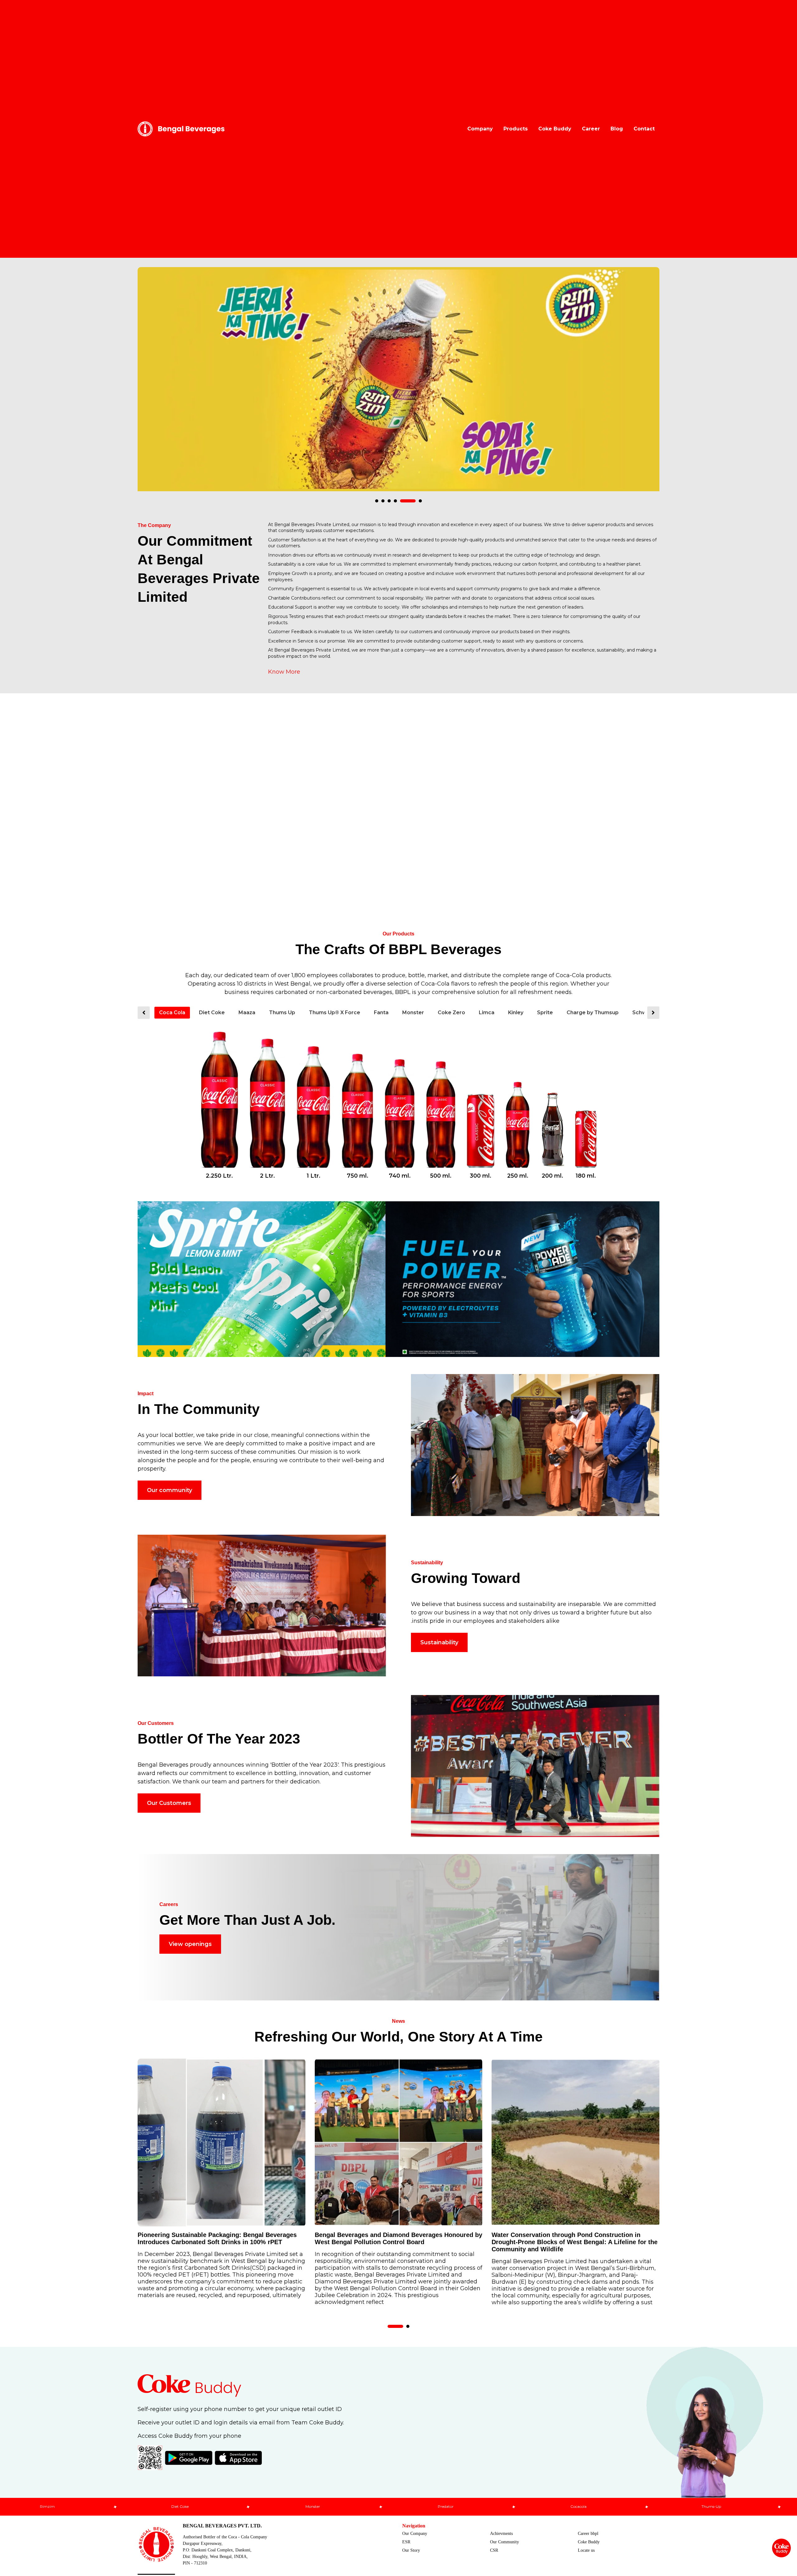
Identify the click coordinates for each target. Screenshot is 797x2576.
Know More (284, 672)
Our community (170, 1490)
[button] (377, 501)
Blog (617, 129)
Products (516, 129)
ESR (406, 2542)
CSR (494, 2550)
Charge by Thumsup (593, 1013)
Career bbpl (588, 2534)
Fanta (381, 1013)
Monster (413, 1013)
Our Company (415, 2534)
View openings (190, 1944)
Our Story (411, 2550)
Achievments (501, 2534)
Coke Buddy (555, 129)
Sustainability (439, 1642)
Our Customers (169, 1803)
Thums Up (282, 1013)
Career (591, 129)
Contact (644, 129)
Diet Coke (212, 1013)
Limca (487, 1013)
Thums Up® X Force (335, 1013)
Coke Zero (451, 1013)
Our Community (505, 2542)
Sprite (545, 1013)
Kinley (516, 1013)
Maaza (247, 1013)
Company (480, 129)
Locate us (586, 2550)
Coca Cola (172, 1013)
